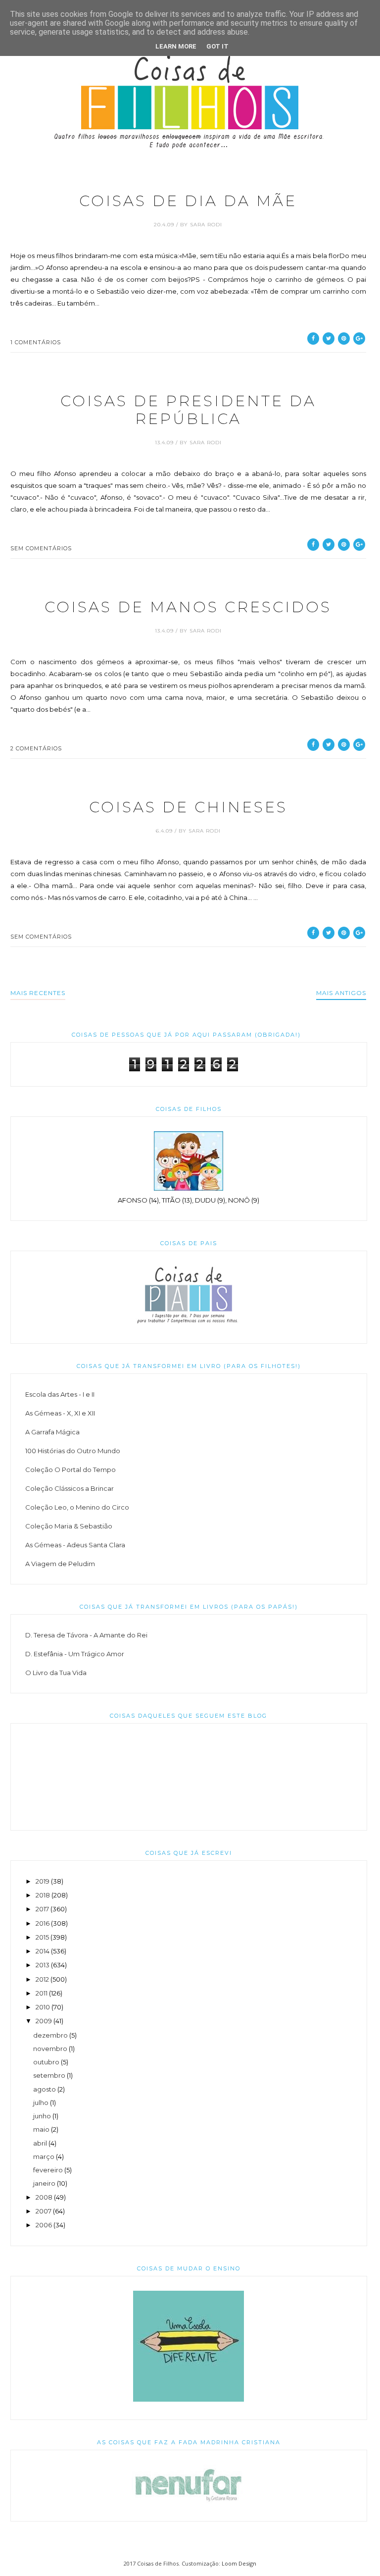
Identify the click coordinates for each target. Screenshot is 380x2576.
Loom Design (239, 2563)
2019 (43, 1881)
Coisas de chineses (188, 807)
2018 (43, 1895)
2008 (44, 2197)
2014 (43, 1951)
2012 (42, 1979)
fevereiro (48, 2170)
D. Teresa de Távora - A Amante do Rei (86, 1635)
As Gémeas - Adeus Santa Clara (75, 1545)
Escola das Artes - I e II (60, 1394)
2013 (43, 1965)
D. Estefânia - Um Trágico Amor (75, 1654)
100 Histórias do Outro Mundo (73, 1451)
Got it (217, 46)
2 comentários (36, 748)
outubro (46, 2062)
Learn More (176, 46)
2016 (43, 1923)
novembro (50, 2049)
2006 (44, 2225)
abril (40, 2143)
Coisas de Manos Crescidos (188, 607)
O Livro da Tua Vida (56, 1673)
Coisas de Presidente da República (188, 410)
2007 (44, 2211)
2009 (44, 2021)
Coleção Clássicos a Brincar (70, 1488)
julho (41, 2103)
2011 (42, 1993)
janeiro (44, 2183)
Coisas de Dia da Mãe (188, 201)
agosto (45, 2089)
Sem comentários (41, 548)
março (44, 2156)
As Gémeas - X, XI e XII (60, 1413)
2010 (43, 2007)
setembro (49, 2075)
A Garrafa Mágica (52, 1432)
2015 (42, 1937)
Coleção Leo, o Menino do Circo (77, 1507)
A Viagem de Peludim (60, 1564)
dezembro (50, 2035)
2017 (42, 1909)
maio (41, 2129)
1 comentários (36, 342)
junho (42, 2116)
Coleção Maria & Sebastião (69, 1526)
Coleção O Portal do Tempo (71, 1470)
